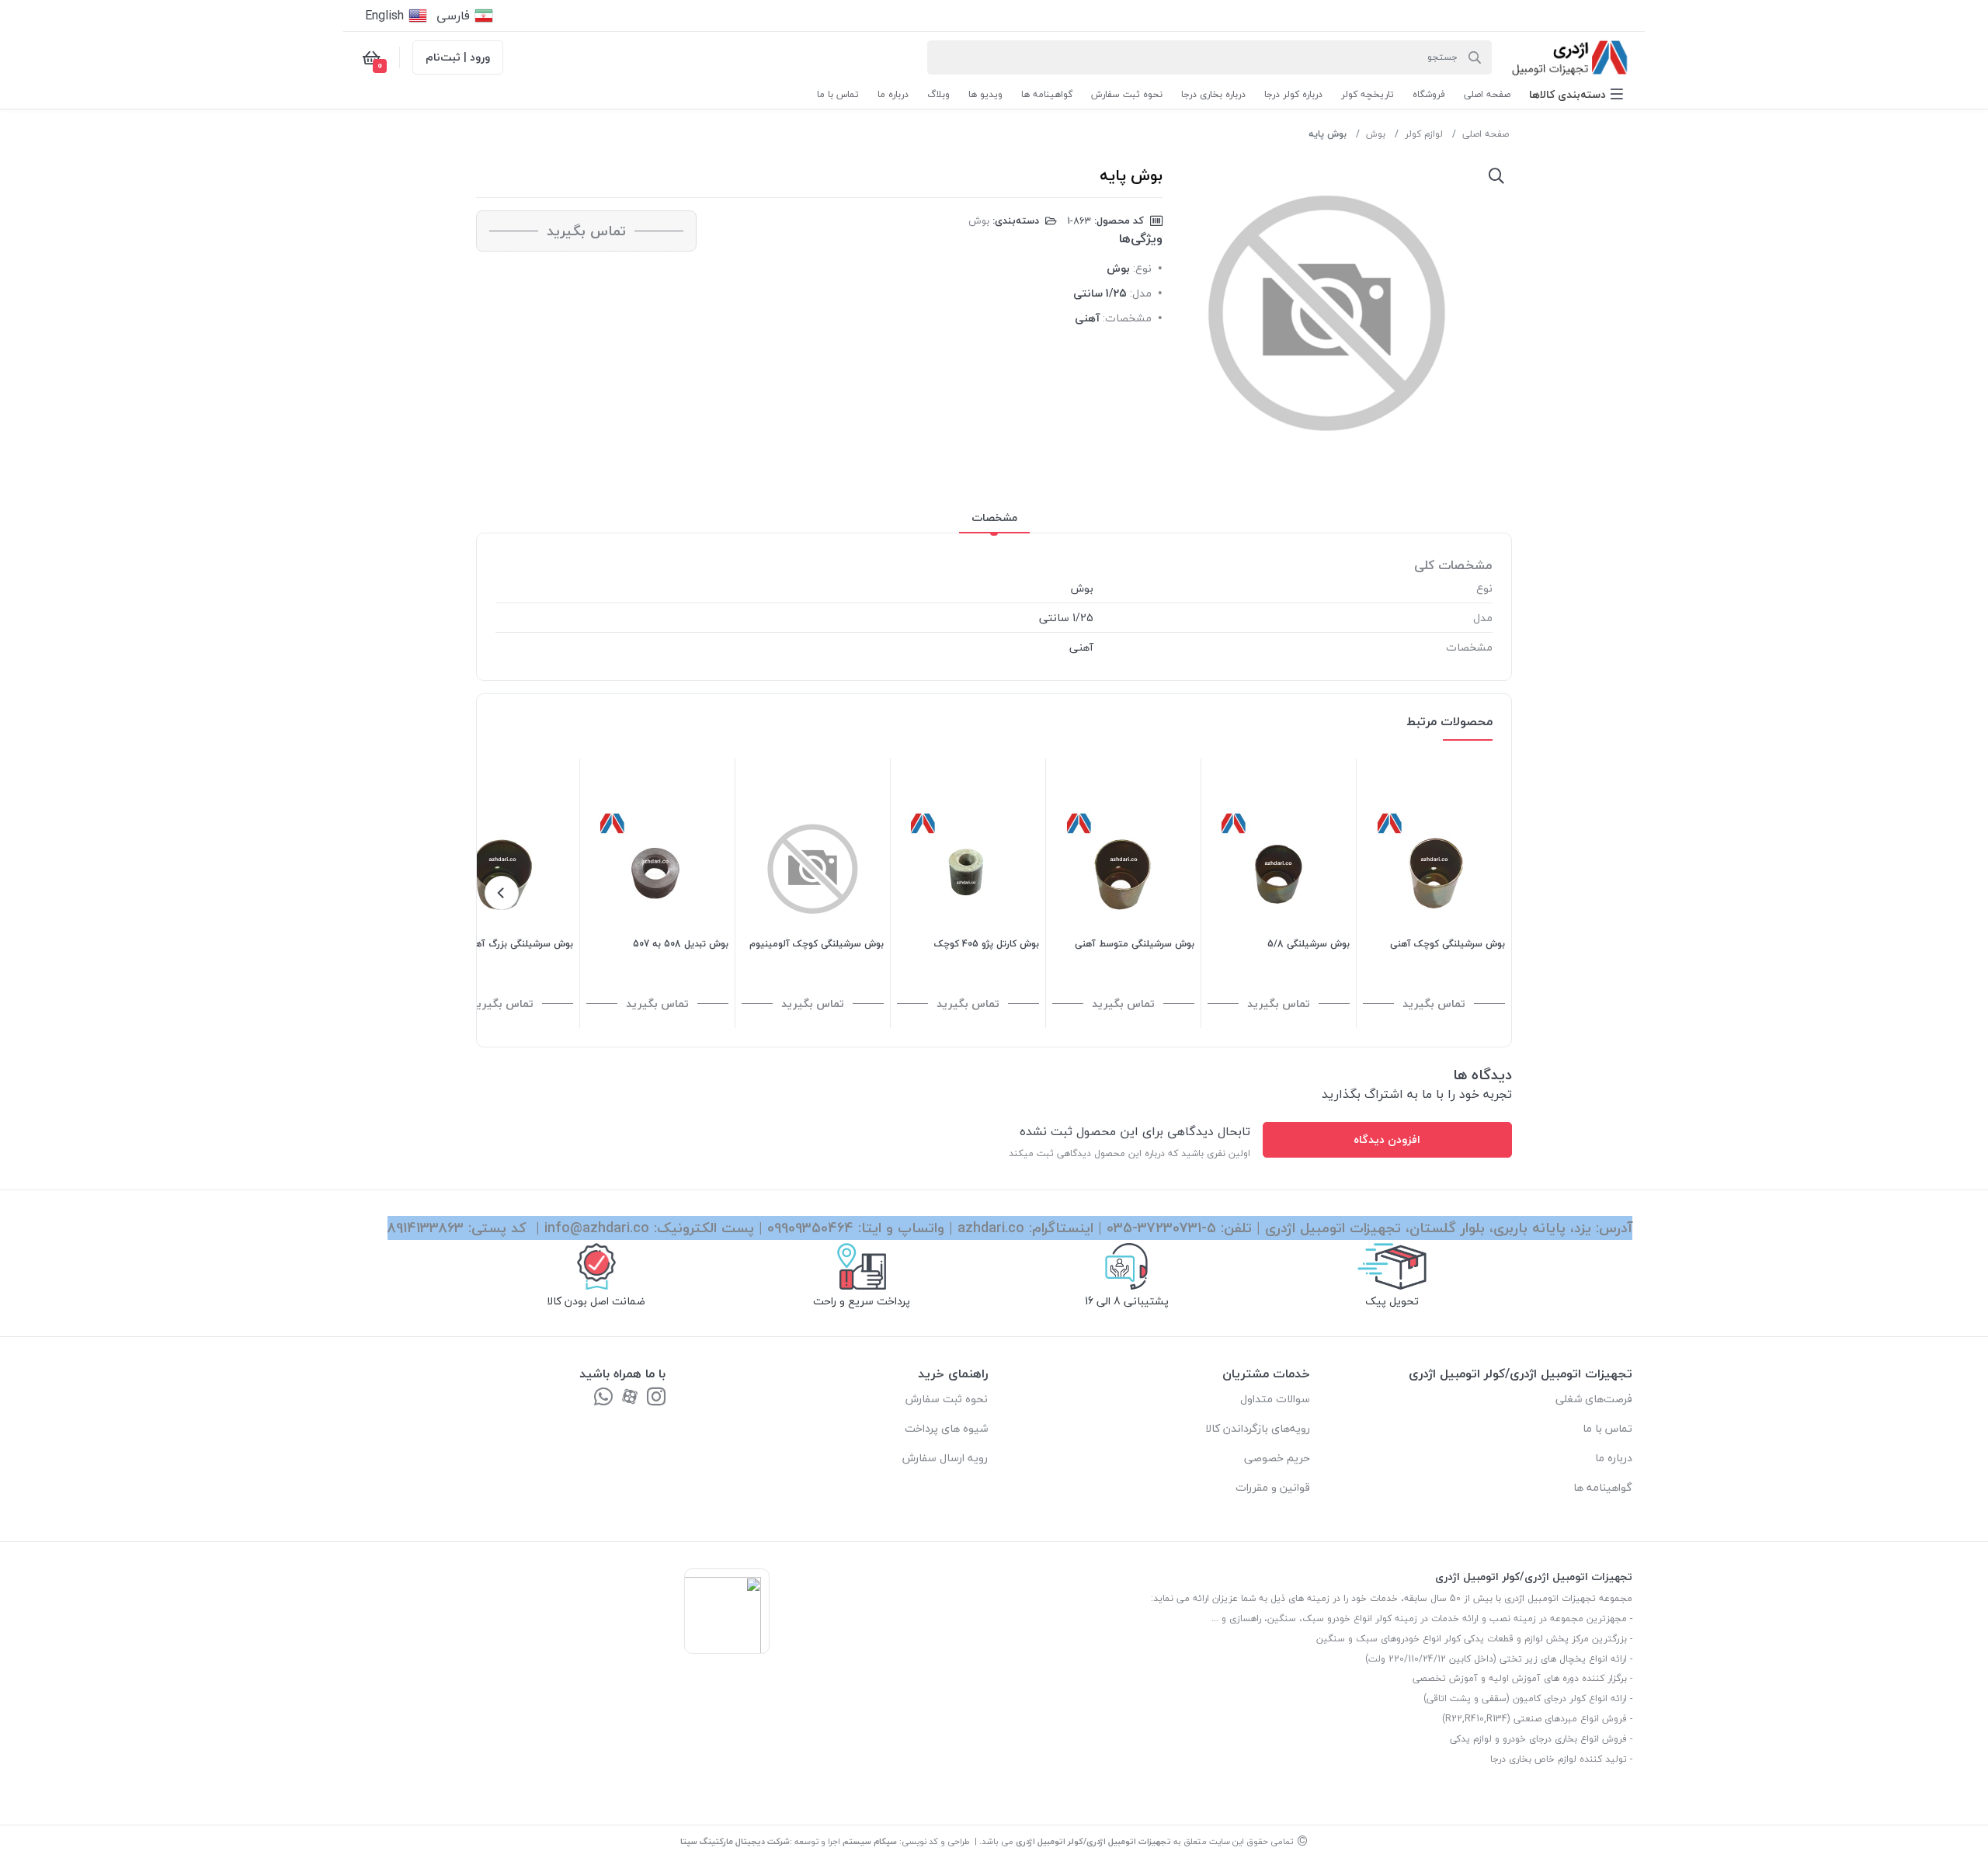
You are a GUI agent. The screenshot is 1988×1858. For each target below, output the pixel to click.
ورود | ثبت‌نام (458, 57)
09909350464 (810, 1228)
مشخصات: (1127, 318)
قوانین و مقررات (1273, 1487)
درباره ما (1614, 1458)
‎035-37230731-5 (1161, 1228)
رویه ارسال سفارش (945, 1458)
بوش (1376, 134)
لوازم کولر (1424, 134)
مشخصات (994, 517)
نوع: (1142, 268)
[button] (1576, 94)
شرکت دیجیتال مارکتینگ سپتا (735, 1841)
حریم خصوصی (1277, 1458)
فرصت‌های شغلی (1594, 1399)
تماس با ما (1607, 1428)
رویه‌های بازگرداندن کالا (1258, 1428)
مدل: (1141, 293)
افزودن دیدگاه (1387, 1139)
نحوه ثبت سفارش (947, 1399)
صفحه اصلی (1486, 134)
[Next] (502, 893)
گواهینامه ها (1603, 1487)
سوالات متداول (1275, 1399)
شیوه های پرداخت (946, 1428)
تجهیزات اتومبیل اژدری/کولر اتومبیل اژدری (1093, 1841)
